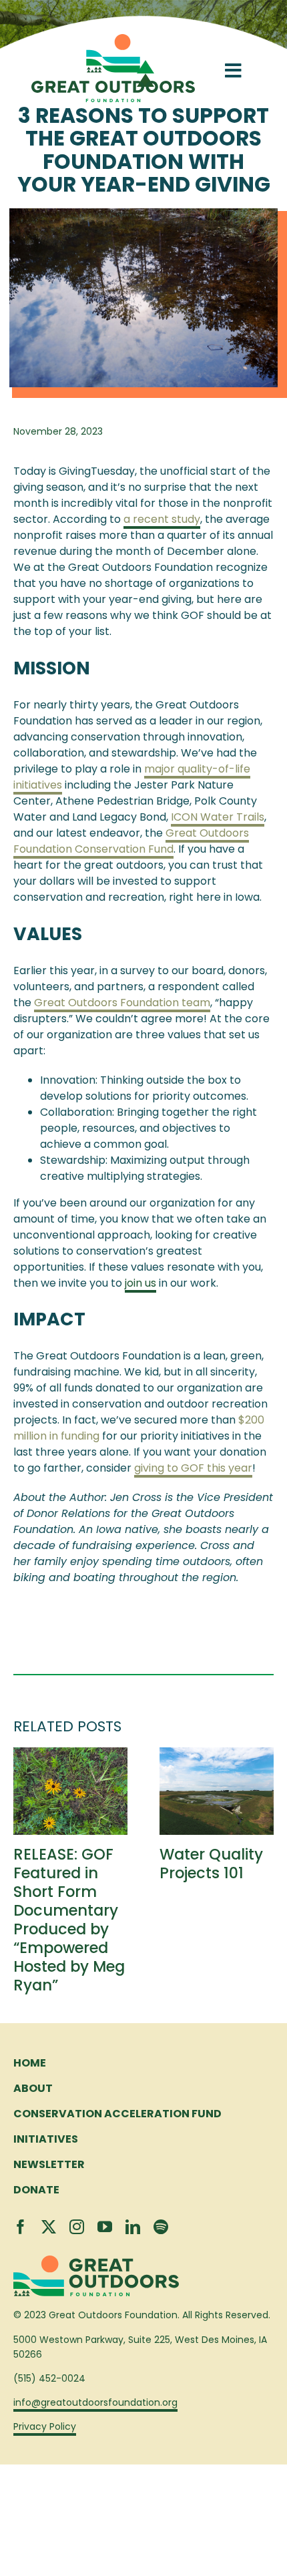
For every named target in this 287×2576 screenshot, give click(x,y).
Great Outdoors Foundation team (122, 1003)
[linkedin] (133, 2227)
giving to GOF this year (193, 1468)
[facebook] (21, 2227)
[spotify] (161, 2227)
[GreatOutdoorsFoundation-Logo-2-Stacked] (113, 39)
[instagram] (77, 2227)
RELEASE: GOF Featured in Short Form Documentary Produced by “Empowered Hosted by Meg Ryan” (69, 1920)
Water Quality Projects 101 (211, 1864)
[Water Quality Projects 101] (217, 1756)
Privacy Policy (45, 2426)
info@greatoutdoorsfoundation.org (95, 2402)
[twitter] (49, 2227)
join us (140, 1283)
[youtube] (105, 2227)
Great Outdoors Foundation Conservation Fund (131, 841)
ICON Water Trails (218, 817)
